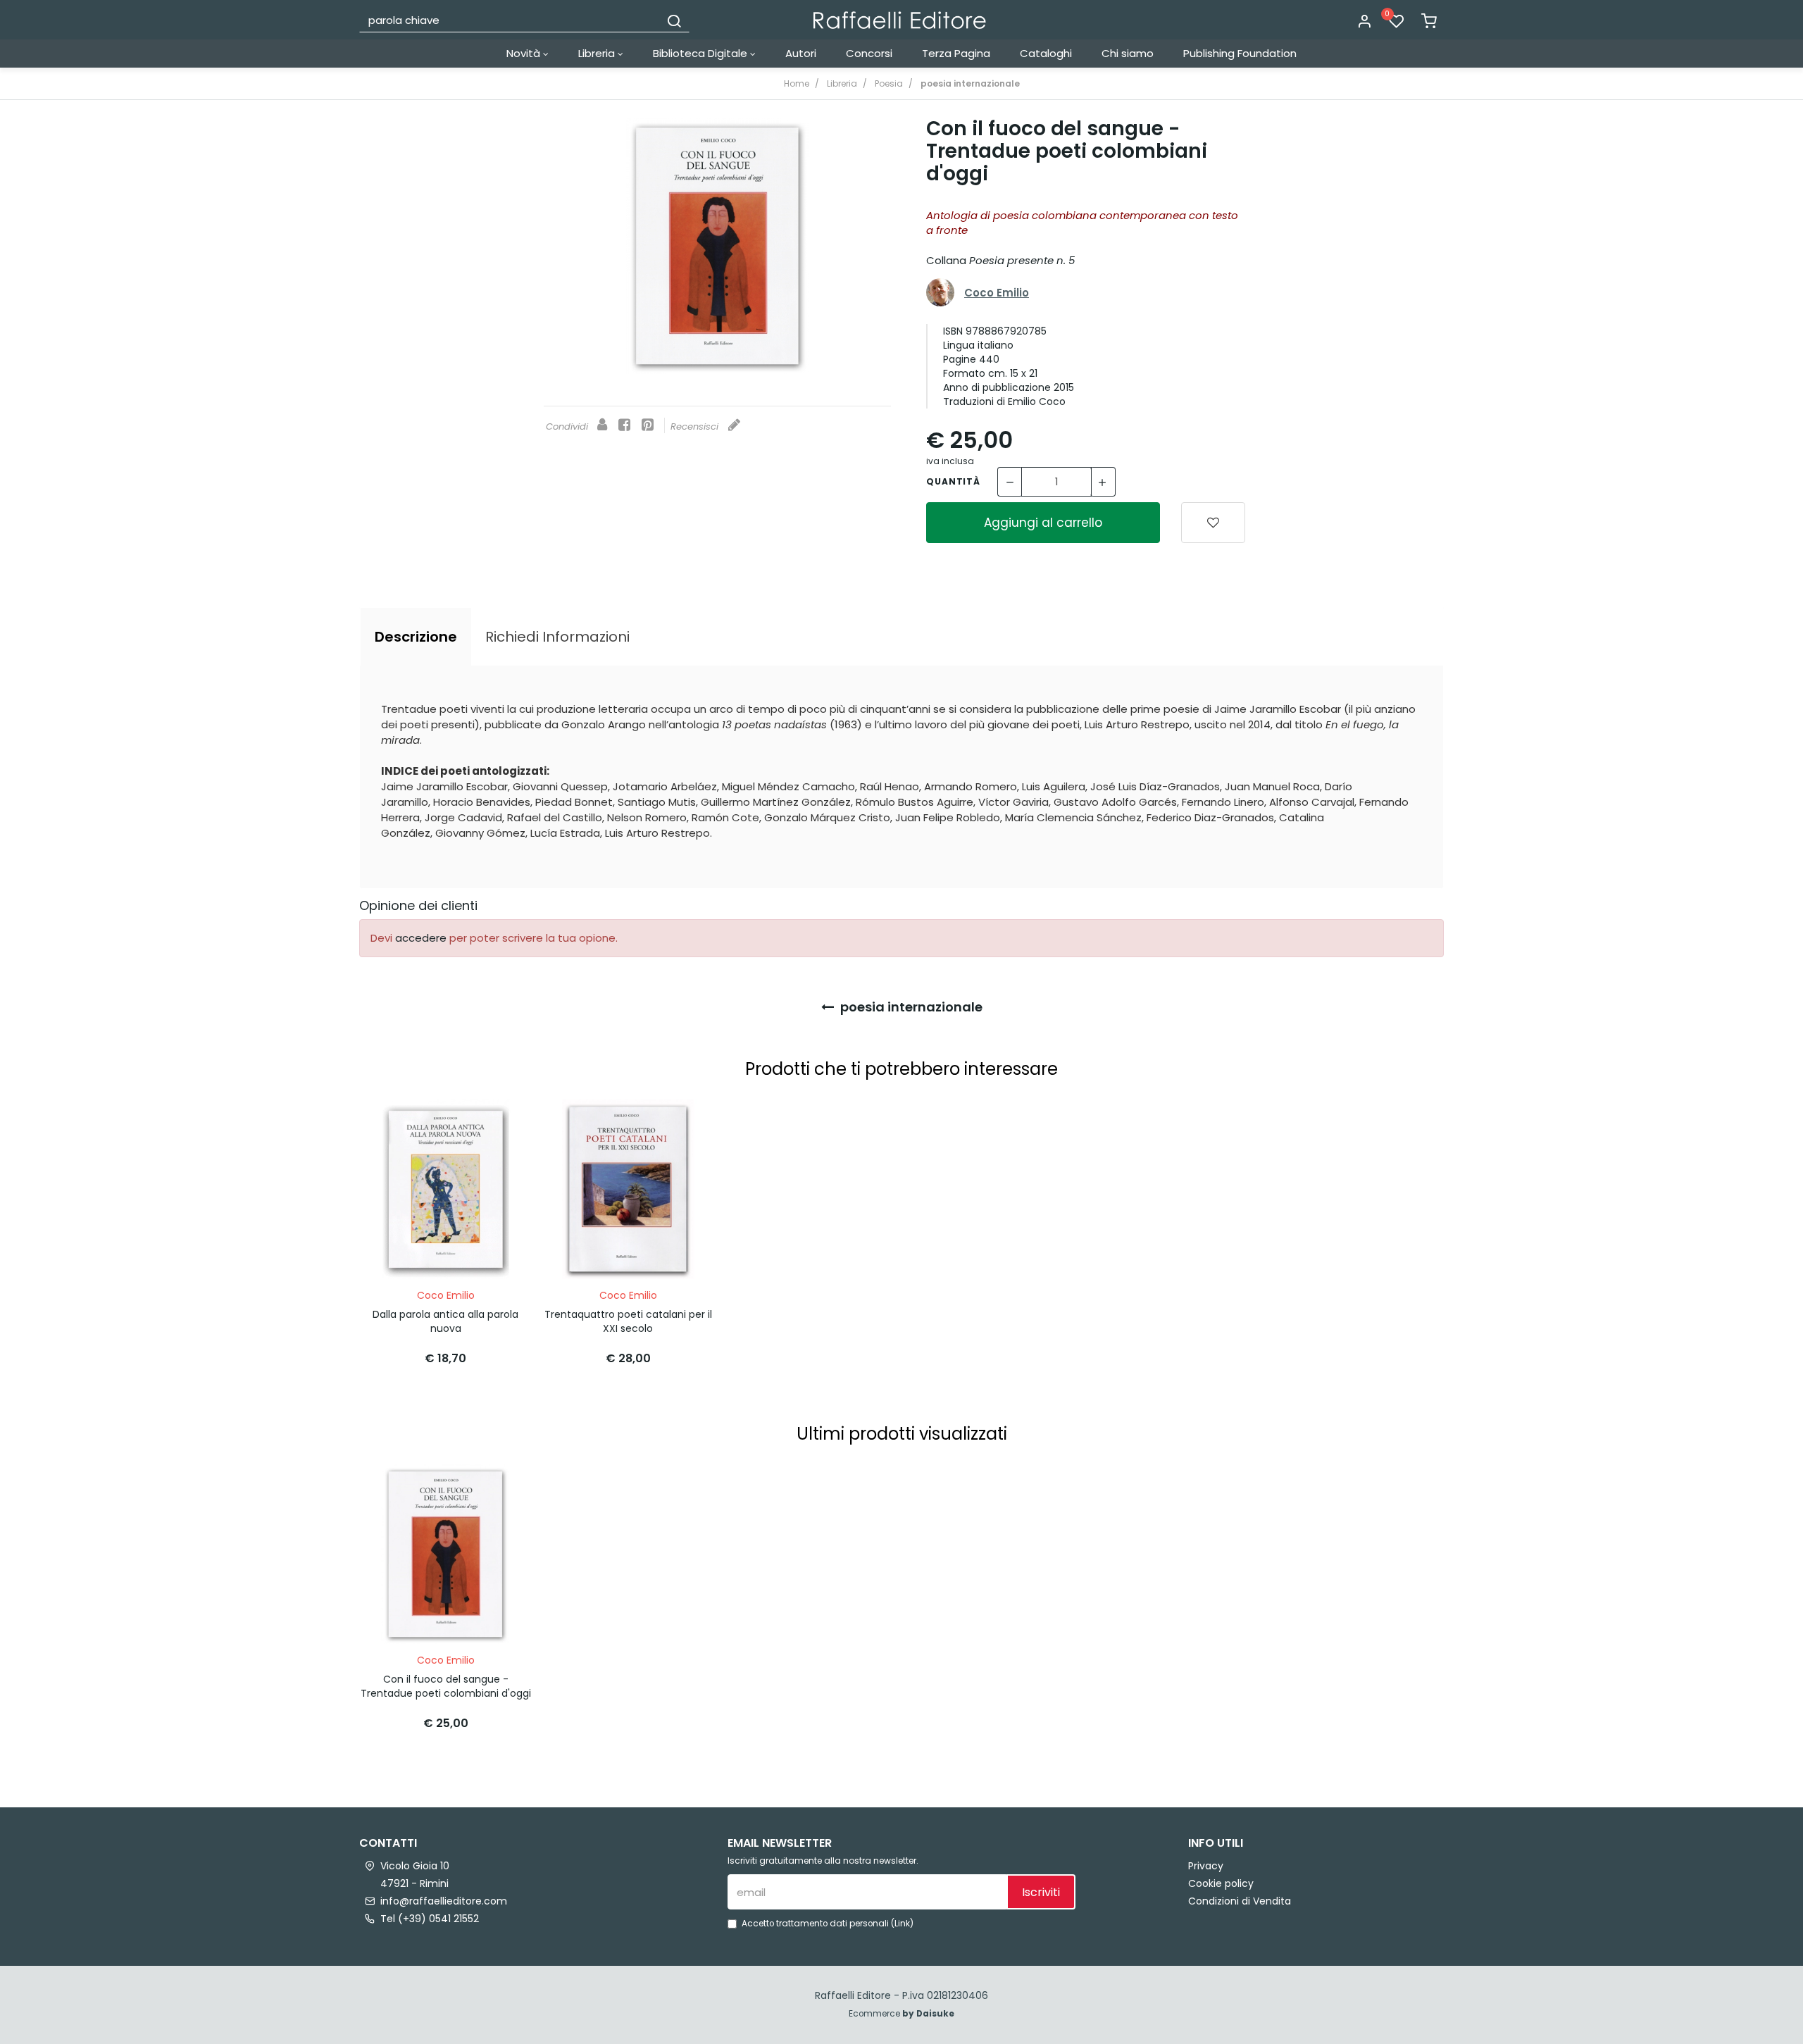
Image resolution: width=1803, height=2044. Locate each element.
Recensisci (696, 426)
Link (902, 1924)
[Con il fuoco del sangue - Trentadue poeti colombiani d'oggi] (717, 246)
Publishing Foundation (1240, 53)
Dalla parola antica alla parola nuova (445, 1321)
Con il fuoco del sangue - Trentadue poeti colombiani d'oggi (446, 1686)
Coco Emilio (997, 293)
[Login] (1364, 22)
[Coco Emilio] (940, 292)
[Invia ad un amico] (602, 426)
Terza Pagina (956, 53)
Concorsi (869, 53)
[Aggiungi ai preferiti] (1213, 523)
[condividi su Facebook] (624, 426)
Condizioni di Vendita (1240, 1901)
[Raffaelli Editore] (900, 20)
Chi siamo (1128, 53)
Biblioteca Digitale (701, 53)
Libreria (598, 53)
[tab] (416, 637)
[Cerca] (674, 20)
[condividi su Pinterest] (648, 426)
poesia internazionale (910, 1007)
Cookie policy (1221, 1883)
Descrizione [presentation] (416, 637)
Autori (801, 53)
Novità (525, 53)
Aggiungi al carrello (1043, 523)
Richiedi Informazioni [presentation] (557, 637)
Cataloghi (1046, 53)
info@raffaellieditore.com (444, 1901)
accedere (421, 938)
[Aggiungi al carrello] (495, 1124)
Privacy (1206, 1866)
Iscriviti (1041, 1892)
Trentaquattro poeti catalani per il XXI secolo (628, 1321)
